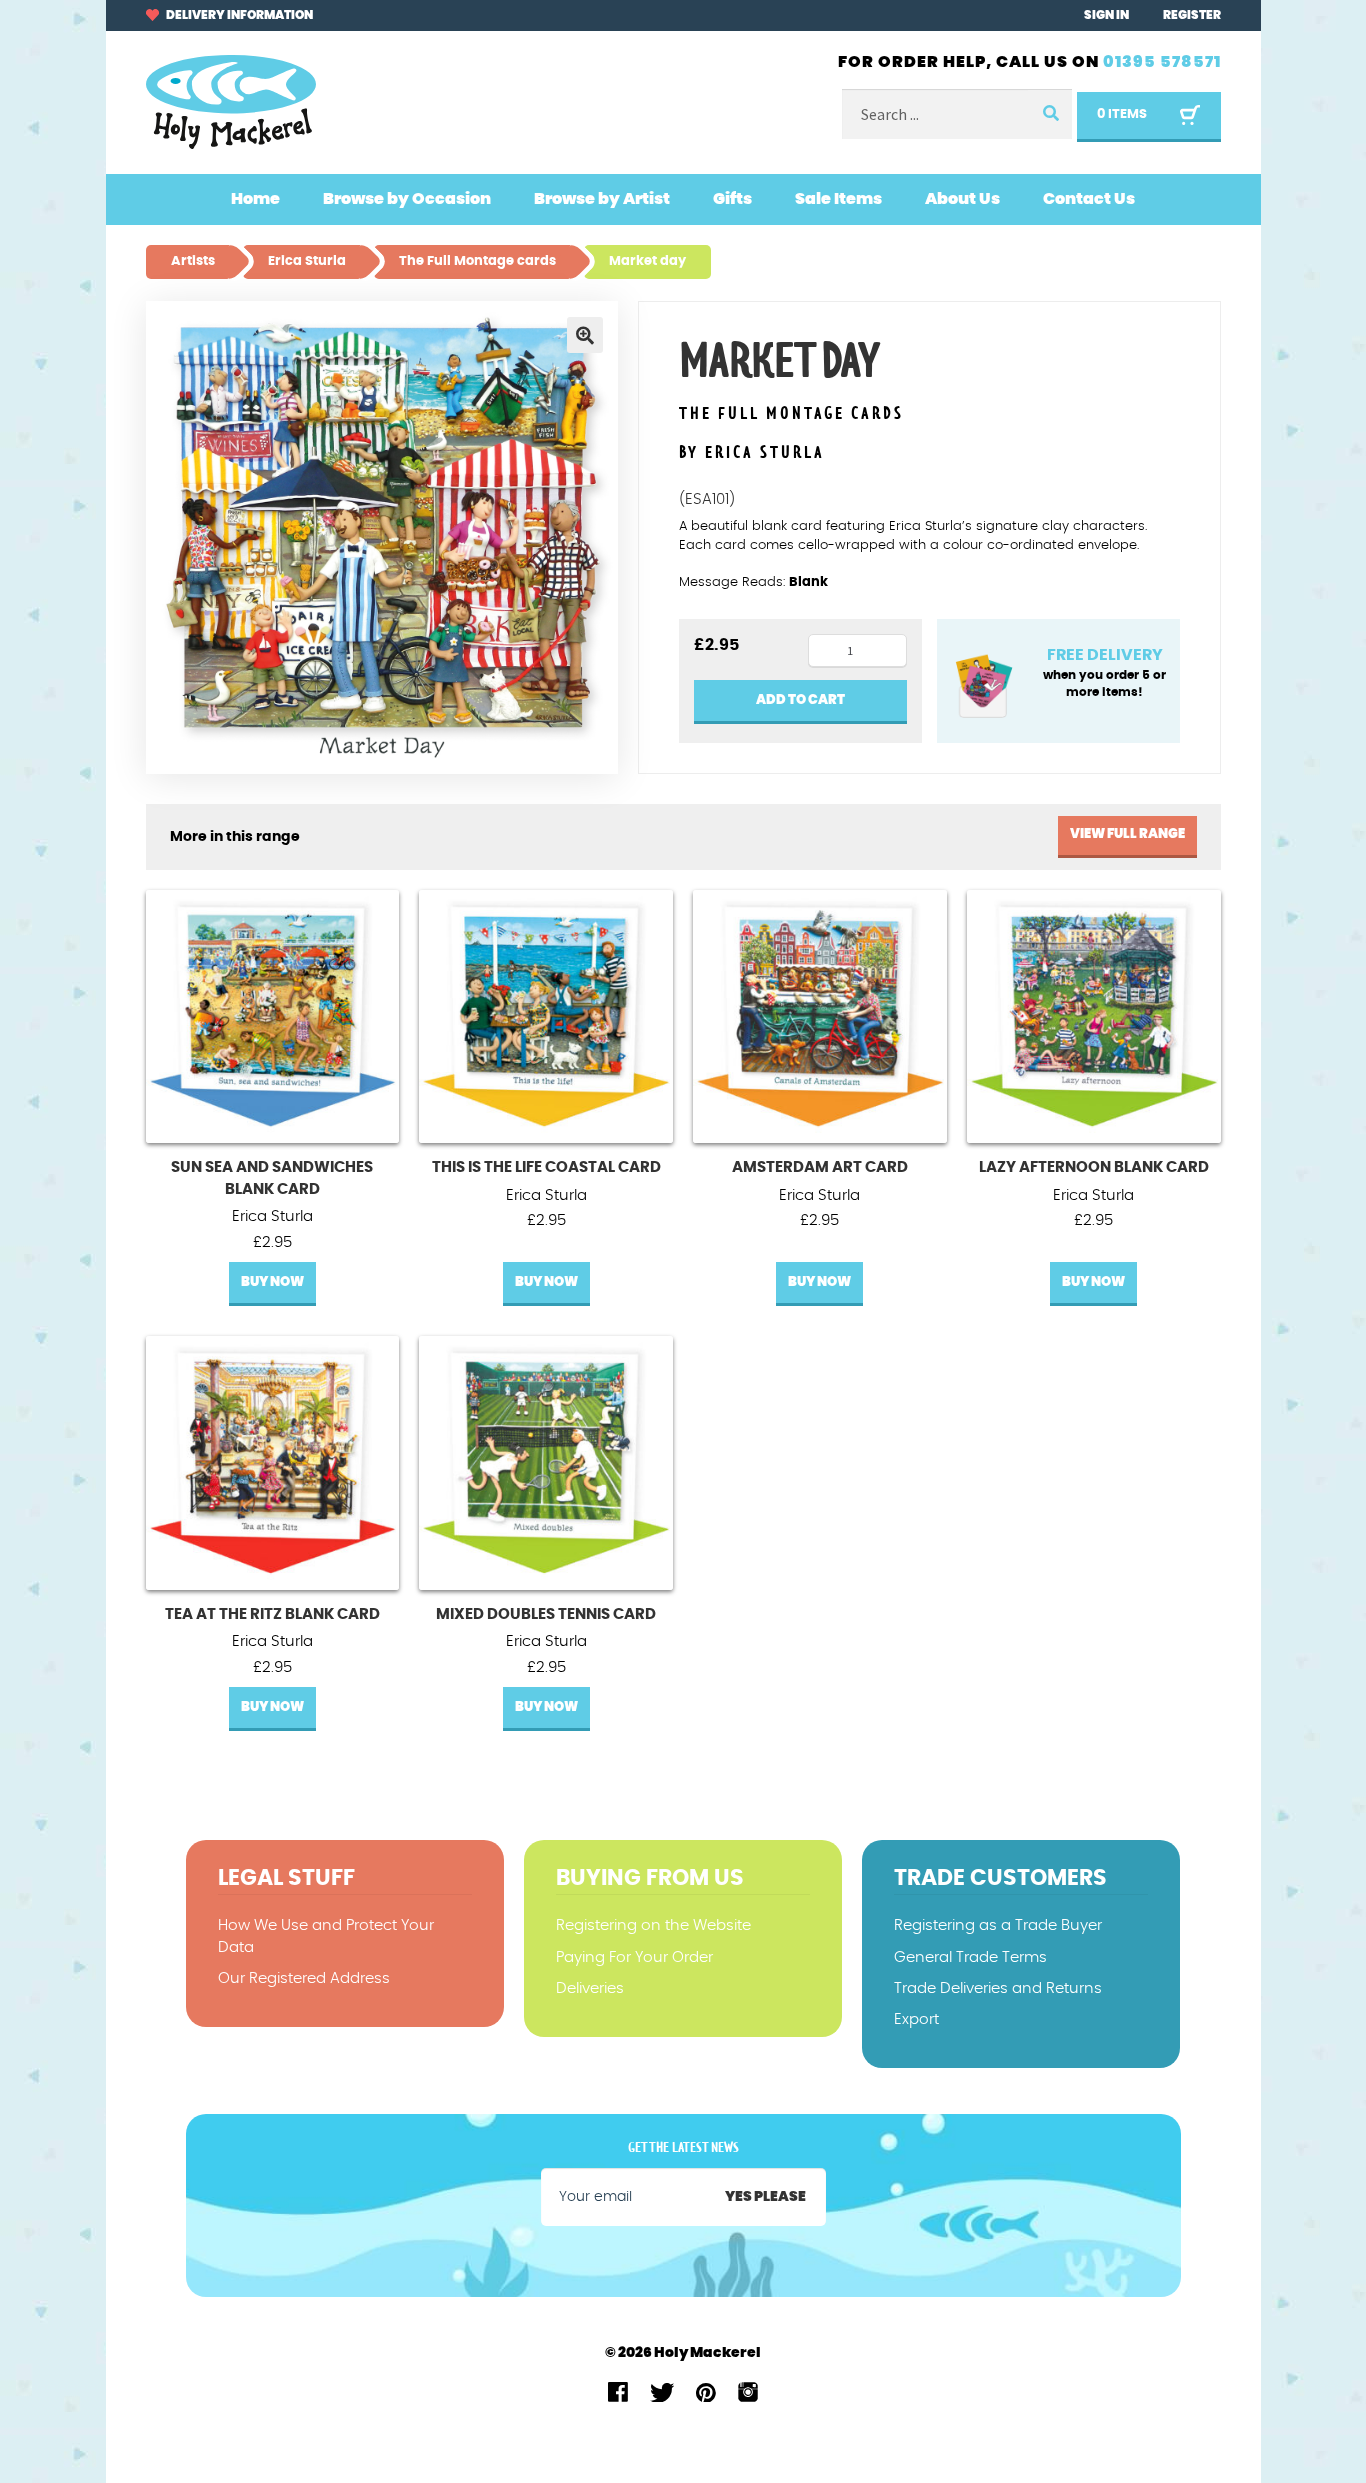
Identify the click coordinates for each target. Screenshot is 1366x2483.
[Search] (1050, 114)
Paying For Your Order (634, 1957)
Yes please (765, 2197)
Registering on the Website (653, 1925)
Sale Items (838, 199)
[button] (585, 335)
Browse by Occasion (407, 199)
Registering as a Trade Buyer (998, 1925)
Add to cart (800, 700)
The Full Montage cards (791, 414)
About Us (962, 199)
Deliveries (590, 1988)
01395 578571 (1162, 62)
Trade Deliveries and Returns (998, 1988)
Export (916, 2019)
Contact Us (1089, 199)
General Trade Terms (970, 1957)
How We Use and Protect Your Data (326, 1936)
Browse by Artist (602, 199)
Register (1192, 15)
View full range (1127, 834)
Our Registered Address (304, 1978)
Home (255, 199)
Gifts (732, 199)
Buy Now (272, 1282)
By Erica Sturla (752, 453)
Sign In (1106, 15)
